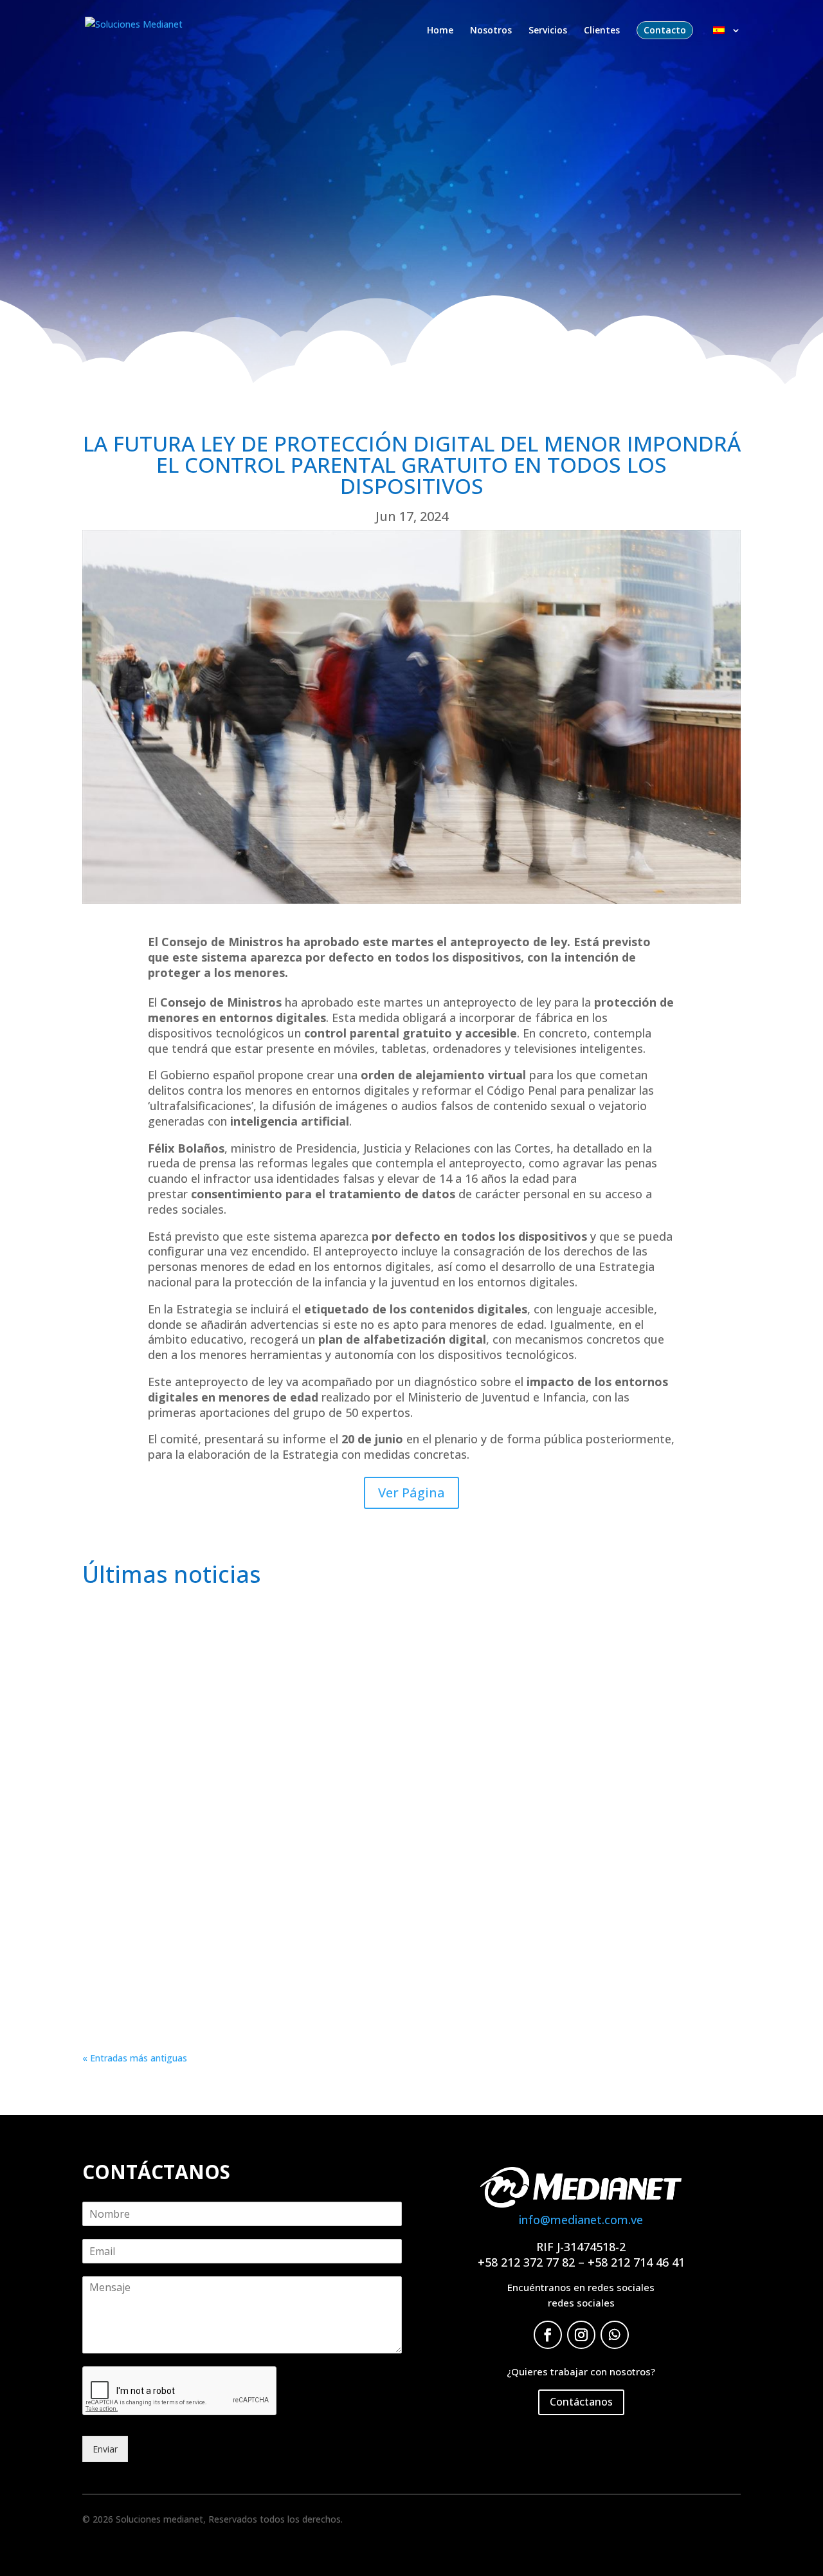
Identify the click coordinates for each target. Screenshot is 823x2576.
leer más (113, 1691)
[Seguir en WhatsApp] (615, 2335)
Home (440, 31)
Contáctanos (581, 2402)
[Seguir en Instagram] (581, 2335)
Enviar (105, 2449)
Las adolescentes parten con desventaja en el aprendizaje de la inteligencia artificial (320, 1641)
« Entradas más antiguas (135, 2058)
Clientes (602, 31)
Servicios (548, 31)
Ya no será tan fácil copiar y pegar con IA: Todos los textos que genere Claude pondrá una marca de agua (381, 1791)
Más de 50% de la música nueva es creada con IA (228, 1941)
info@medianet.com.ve (581, 2220)
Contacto (665, 30)
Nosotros (491, 31)
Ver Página (411, 1493)
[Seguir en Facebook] (548, 2335)
